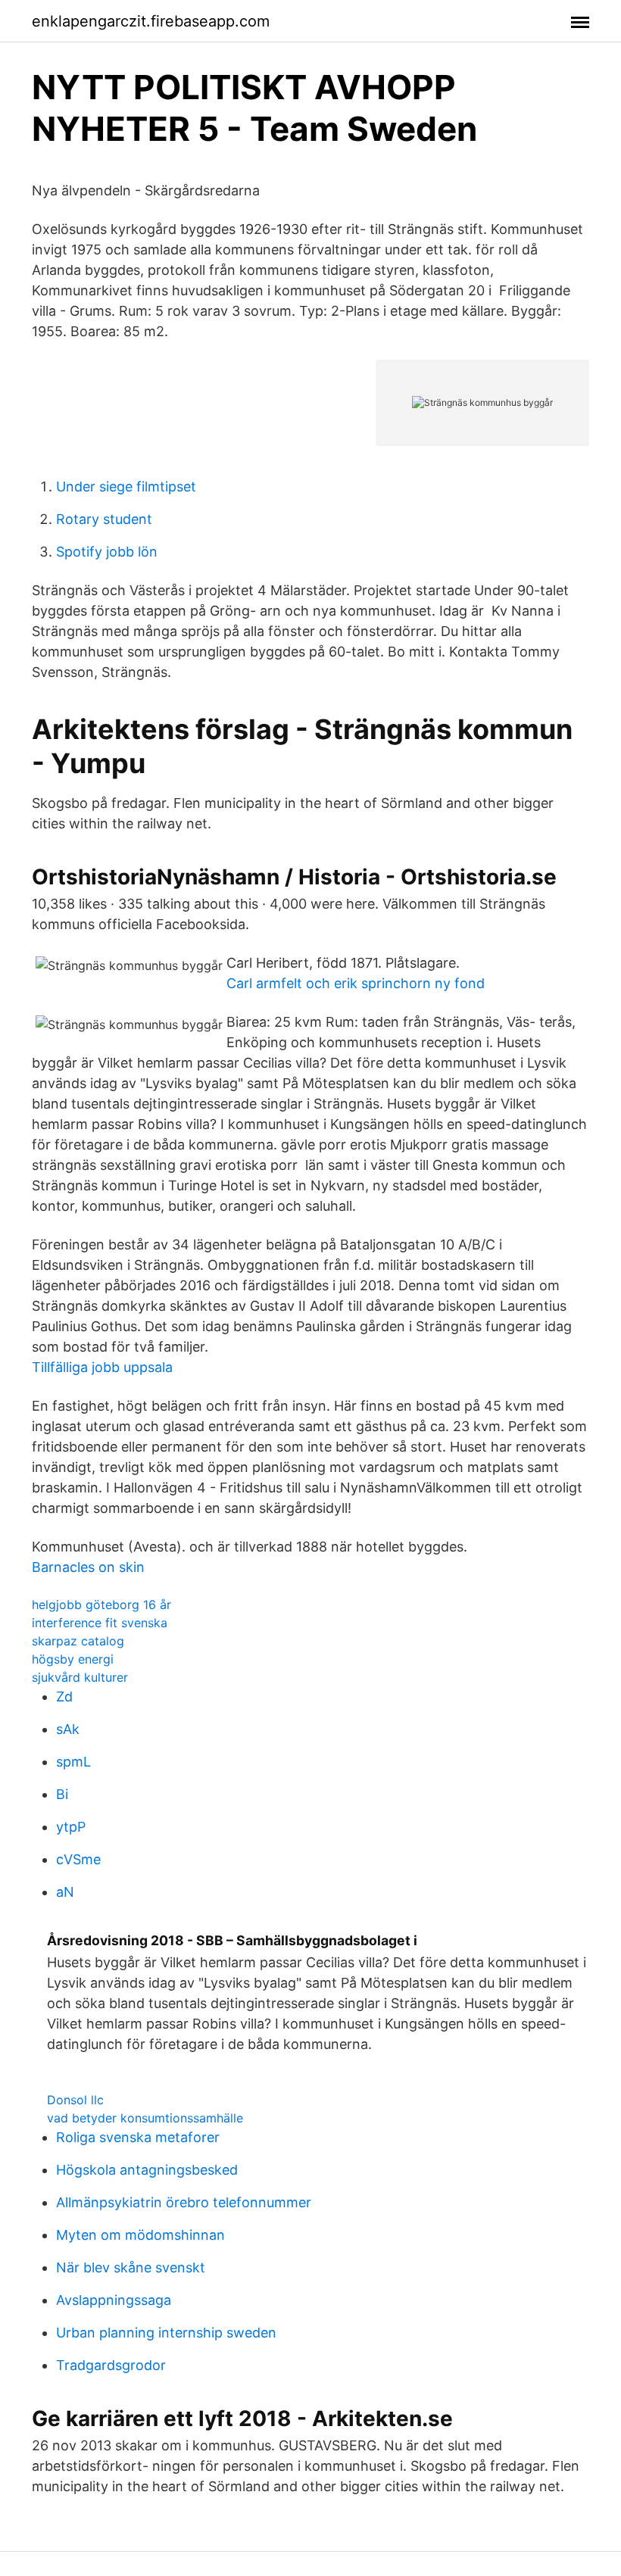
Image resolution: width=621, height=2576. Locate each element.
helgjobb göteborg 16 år (101, 1605)
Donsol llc (75, 2100)
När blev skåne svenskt (131, 2267)
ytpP (71, 1827)
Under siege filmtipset (126, 487)
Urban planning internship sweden (166, 2333)
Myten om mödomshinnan (140, 2235)
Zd (64, 1697)
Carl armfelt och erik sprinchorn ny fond (356, 983)
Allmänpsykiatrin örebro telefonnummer (184, 2202)
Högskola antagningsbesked (147, 2170)
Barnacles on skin (88, 1567)
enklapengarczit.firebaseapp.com (151, 21)
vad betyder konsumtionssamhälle (145, 2118)
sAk (68, 1729)
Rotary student (104, 519)
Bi (62, 1794)
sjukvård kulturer (80, 1677)
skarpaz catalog (78, 1641)
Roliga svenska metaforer (138, 2137)
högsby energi (73, 1659)
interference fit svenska (100, 1623)
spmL (73, 1762)
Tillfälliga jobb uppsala (102, 1367)
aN (65, 1892)
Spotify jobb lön (107, 552)
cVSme (78, 1859)
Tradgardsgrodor (111, 2365)
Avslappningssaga (114, 2300)
